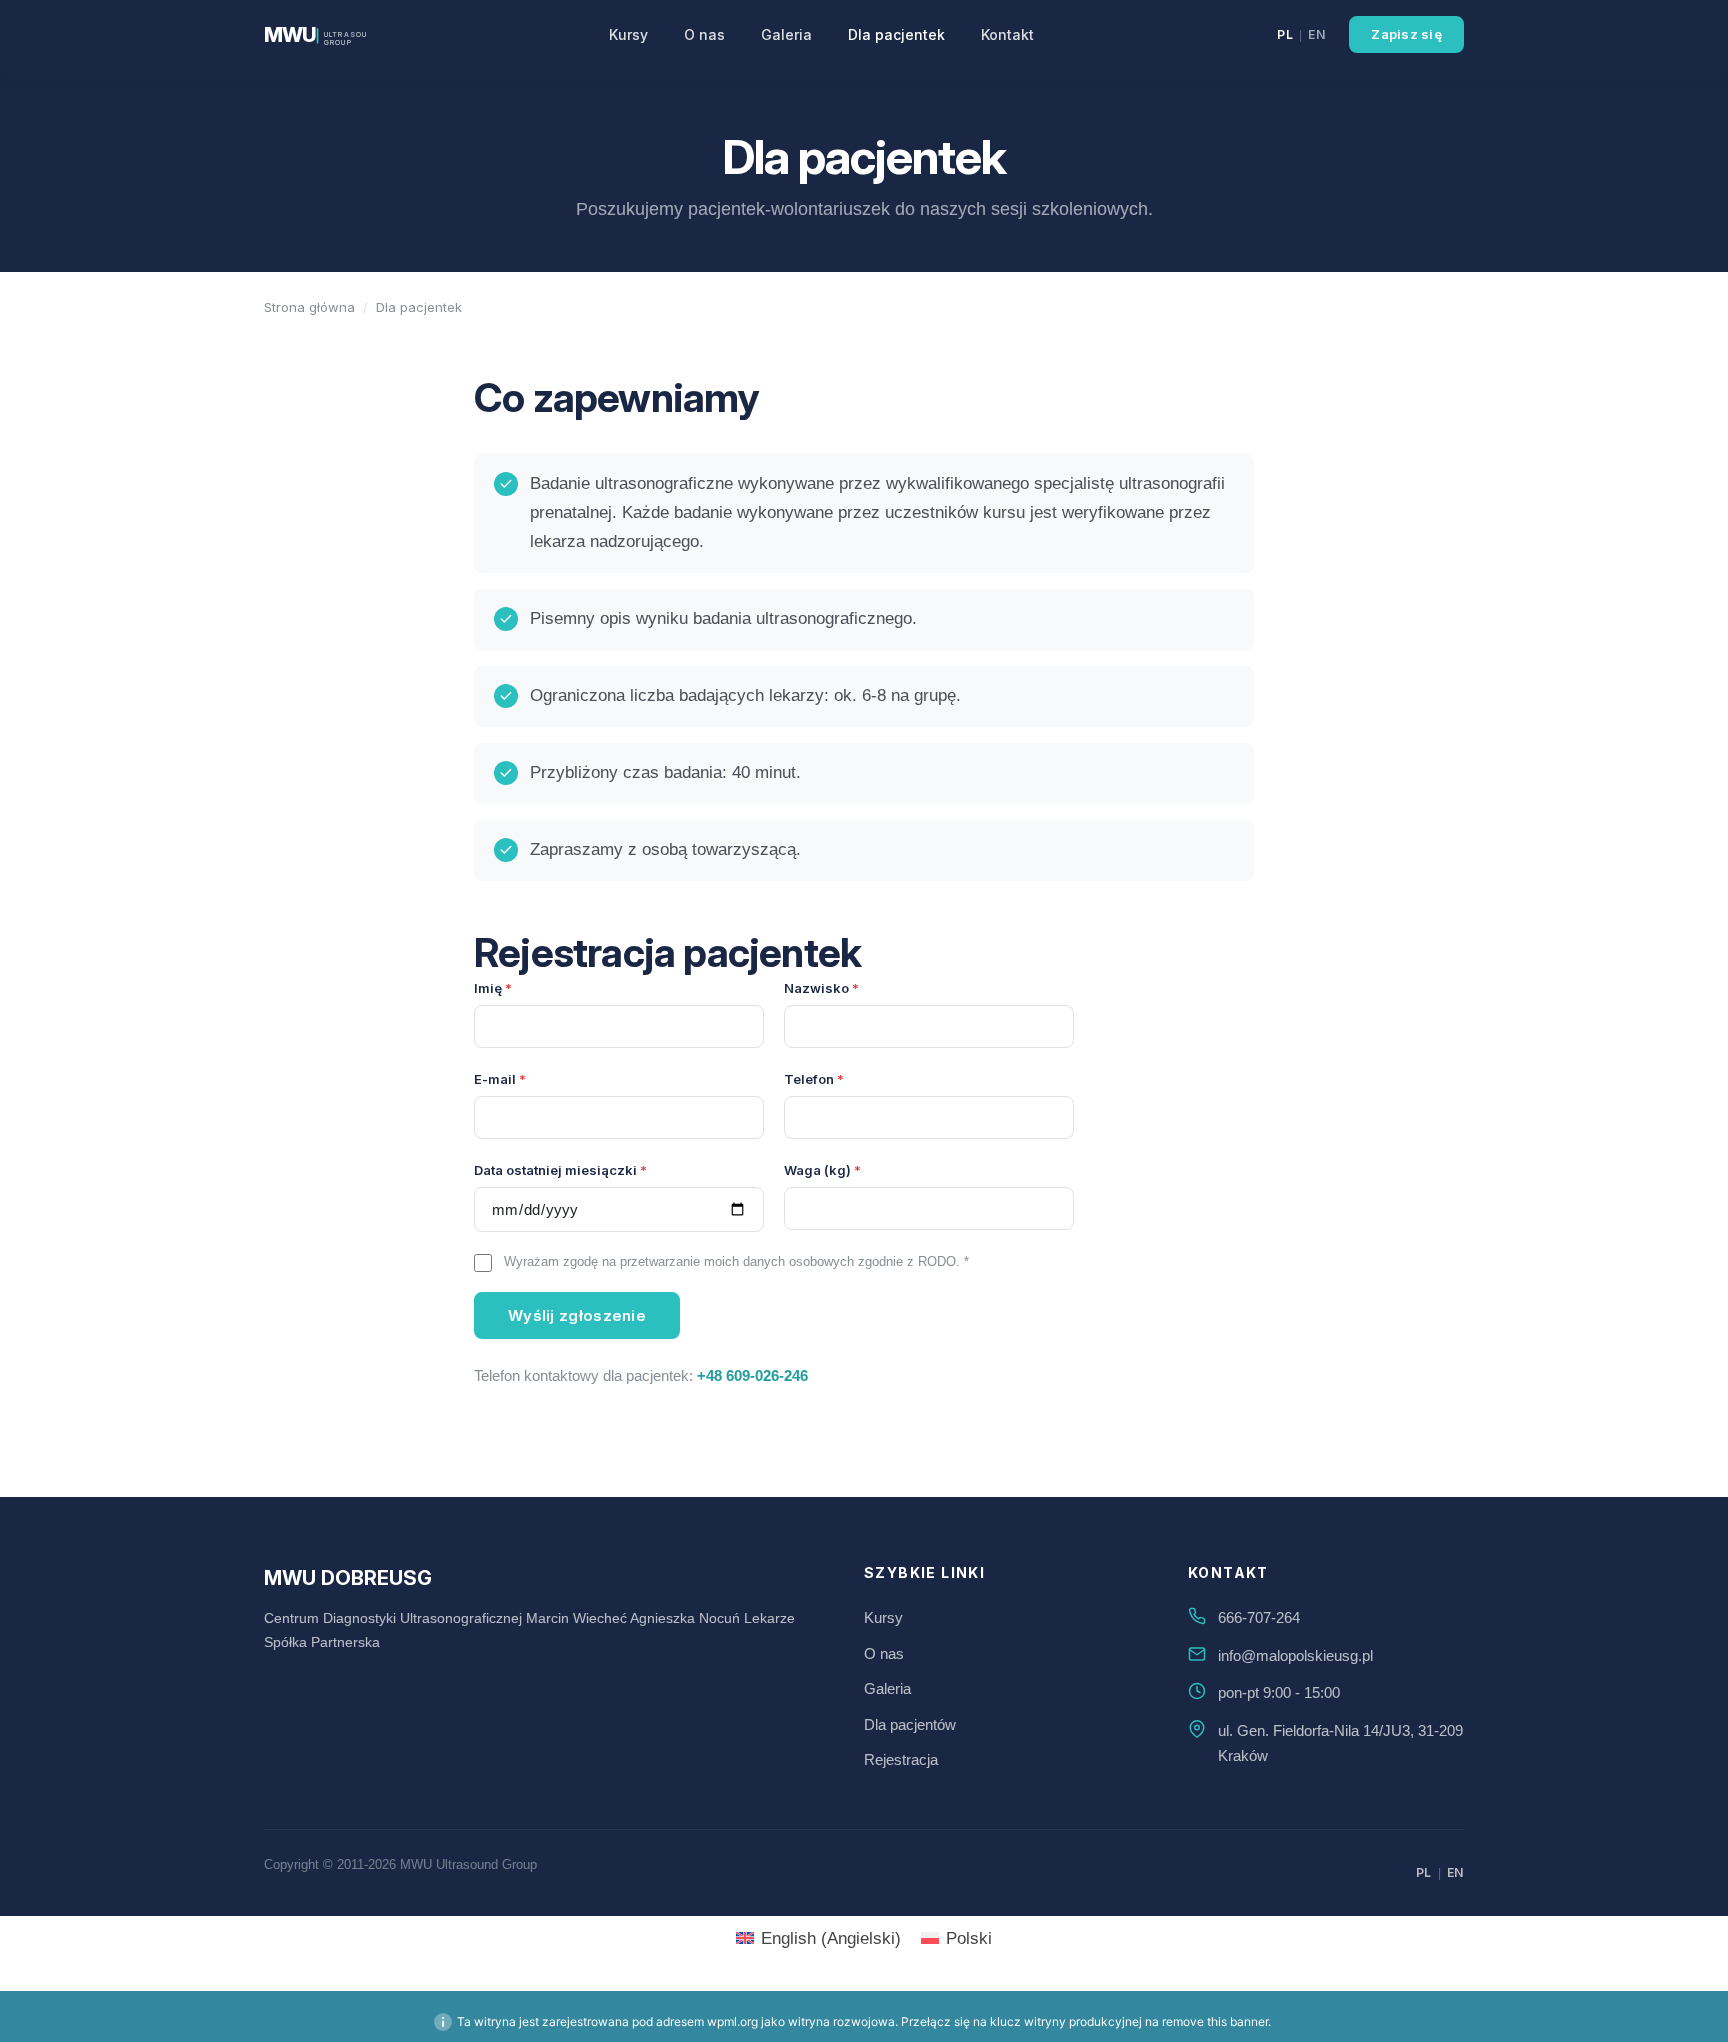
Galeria (786, 34)
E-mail (495, 1079)
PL (1285, 34)
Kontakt (1007, 34)
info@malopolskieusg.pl (1295, 1655)
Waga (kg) (817, 1170)
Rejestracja (901, 1759)
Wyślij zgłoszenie (577, 1315)
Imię (488, 988)
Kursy (628, 34)
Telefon (809, 1079)
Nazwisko (816, 988)
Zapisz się (1406, 34)
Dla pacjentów (910, 1724)
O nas (704, 34)
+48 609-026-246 (752, 1375)
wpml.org (732, 2021)
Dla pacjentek (896, 34)
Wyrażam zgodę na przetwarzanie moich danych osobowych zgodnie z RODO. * (736, 1261)
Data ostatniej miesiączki (555, 1170)
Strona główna (309, 307)
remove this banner (1215, 2021)
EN (1316, 34)
